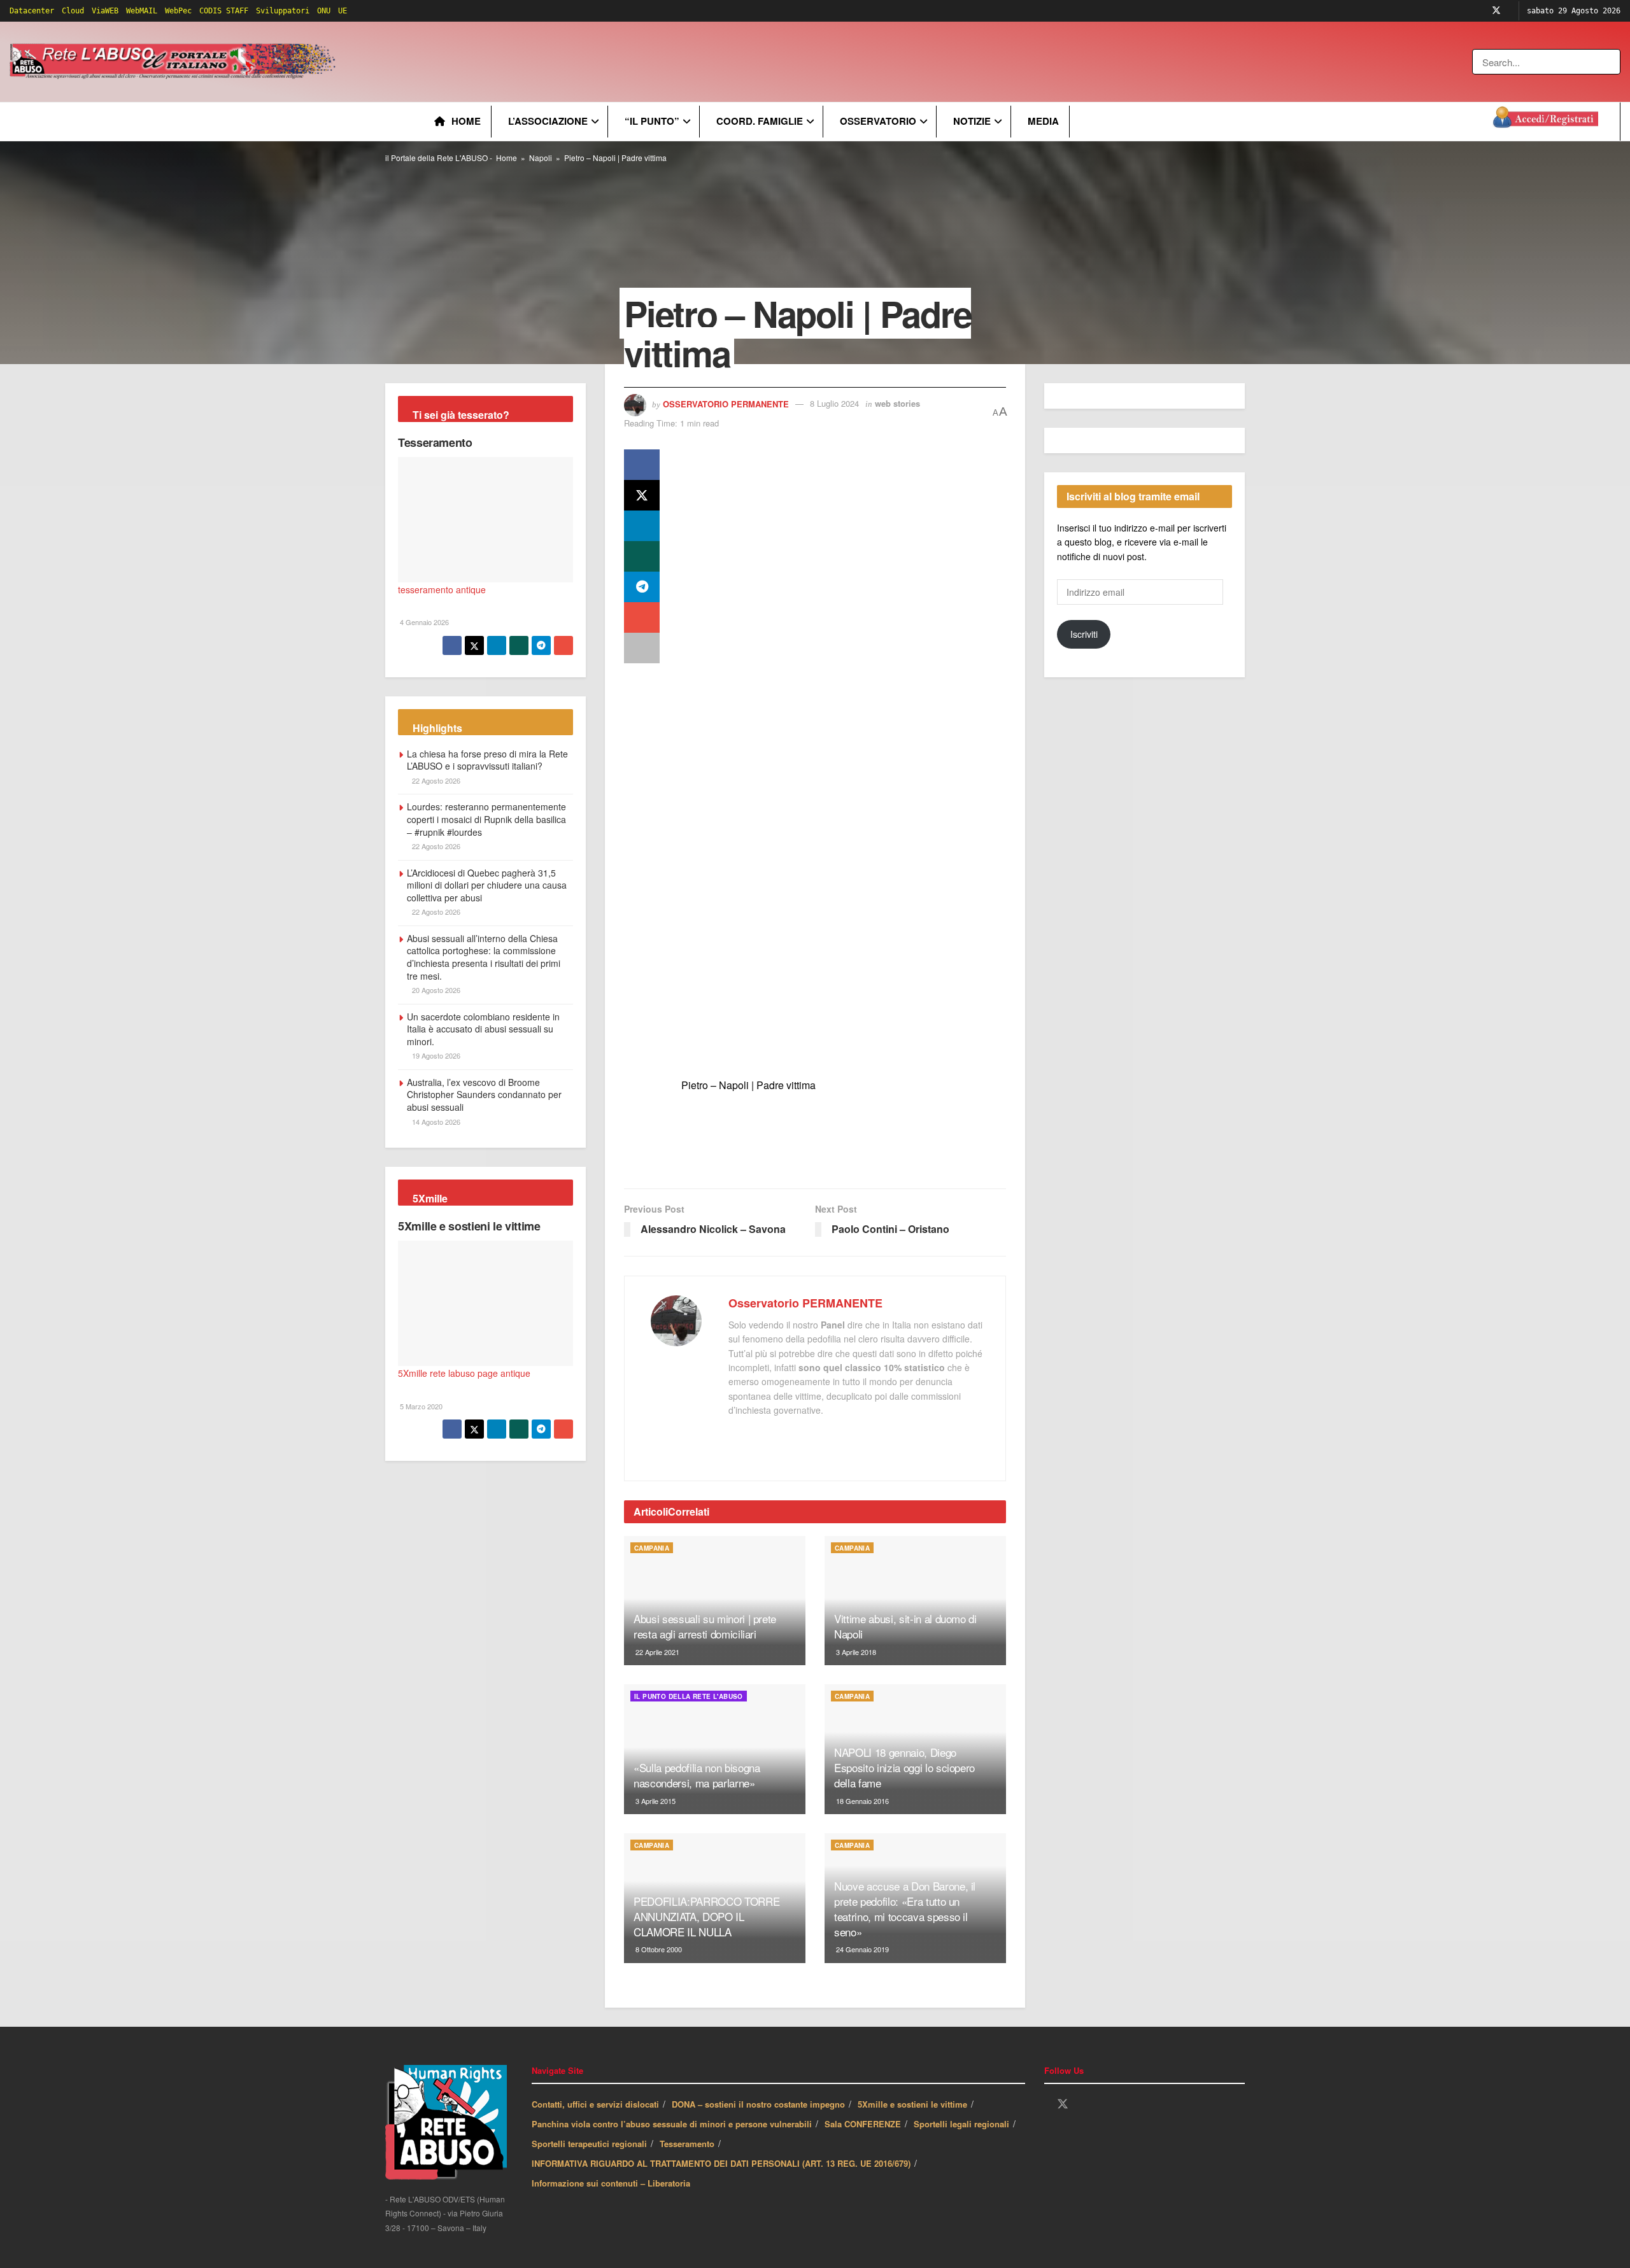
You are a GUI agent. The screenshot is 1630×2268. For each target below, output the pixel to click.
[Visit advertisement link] (597, 62)
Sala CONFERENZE (863, 2124)
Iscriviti (1084, 634)
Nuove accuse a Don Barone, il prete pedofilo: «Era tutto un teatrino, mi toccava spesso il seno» (905, 1908)
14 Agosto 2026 (435, 1122)
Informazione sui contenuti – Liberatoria (611, 2183)
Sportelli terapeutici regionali (589, 2144)
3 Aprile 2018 (855, 1652)
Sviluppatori (283, 11)
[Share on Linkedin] (642, 526)
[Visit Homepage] (175, 62)
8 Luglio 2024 (834, 403)
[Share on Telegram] (642, 587)
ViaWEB (105, 11)
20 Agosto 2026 (435, 990)
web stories (897, 403)
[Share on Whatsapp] (642, 556)
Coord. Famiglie (760, 121)
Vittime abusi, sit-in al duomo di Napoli (905, 1626)
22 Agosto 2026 (435, 780)
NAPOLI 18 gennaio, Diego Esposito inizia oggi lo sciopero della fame (904, 1767)
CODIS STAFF (224, 11)
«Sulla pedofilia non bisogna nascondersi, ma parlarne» (697, 1775)
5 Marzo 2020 (420, 1406)
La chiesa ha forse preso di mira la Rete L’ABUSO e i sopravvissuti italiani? (487, 760)
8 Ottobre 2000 (658, 1949)
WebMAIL (142, 11)
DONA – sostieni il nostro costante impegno (758, 2104)
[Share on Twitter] (642, 495)
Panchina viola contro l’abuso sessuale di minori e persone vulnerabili (672, 2124)
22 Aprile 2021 (656, 1652)
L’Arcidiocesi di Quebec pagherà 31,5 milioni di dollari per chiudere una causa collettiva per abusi (487, 885)
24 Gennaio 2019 (861, 1949)
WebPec (178, 11)
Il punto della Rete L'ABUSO (689, 1696)
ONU (324, 11)
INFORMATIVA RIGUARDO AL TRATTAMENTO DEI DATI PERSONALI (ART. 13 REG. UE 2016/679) (721, 2163)
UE (343, 11)
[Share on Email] (642, 617)
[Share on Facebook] (642, 465)
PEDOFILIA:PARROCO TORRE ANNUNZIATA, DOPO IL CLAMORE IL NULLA (706, 1916)
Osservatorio (878, 121)
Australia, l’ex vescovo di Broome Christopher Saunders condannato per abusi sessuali (484, 1095)
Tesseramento (435, 442)
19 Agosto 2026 (435, 1055)
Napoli (541, 158)
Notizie (972, 121)
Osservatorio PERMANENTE (726, 403)
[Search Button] (1612, 62)
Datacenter (32, 11)
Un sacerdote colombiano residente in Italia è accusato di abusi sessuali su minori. (483, 1029)
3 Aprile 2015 (655, 1801)
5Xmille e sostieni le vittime (469, 1226)
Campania (652, 1548)
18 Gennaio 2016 (861, 1801)
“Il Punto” (652, 121)
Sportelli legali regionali (961, 2124)
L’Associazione (548, 121)
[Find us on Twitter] (1496, 11)
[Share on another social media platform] (642, 648)
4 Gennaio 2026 (423, 622)
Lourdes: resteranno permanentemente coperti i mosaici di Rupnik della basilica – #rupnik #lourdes (486, 819)
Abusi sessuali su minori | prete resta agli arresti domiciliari (705, 1626)
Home (466, 121)
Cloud (73, 11)
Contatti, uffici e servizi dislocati (595, 2104)
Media (1043, 121)
